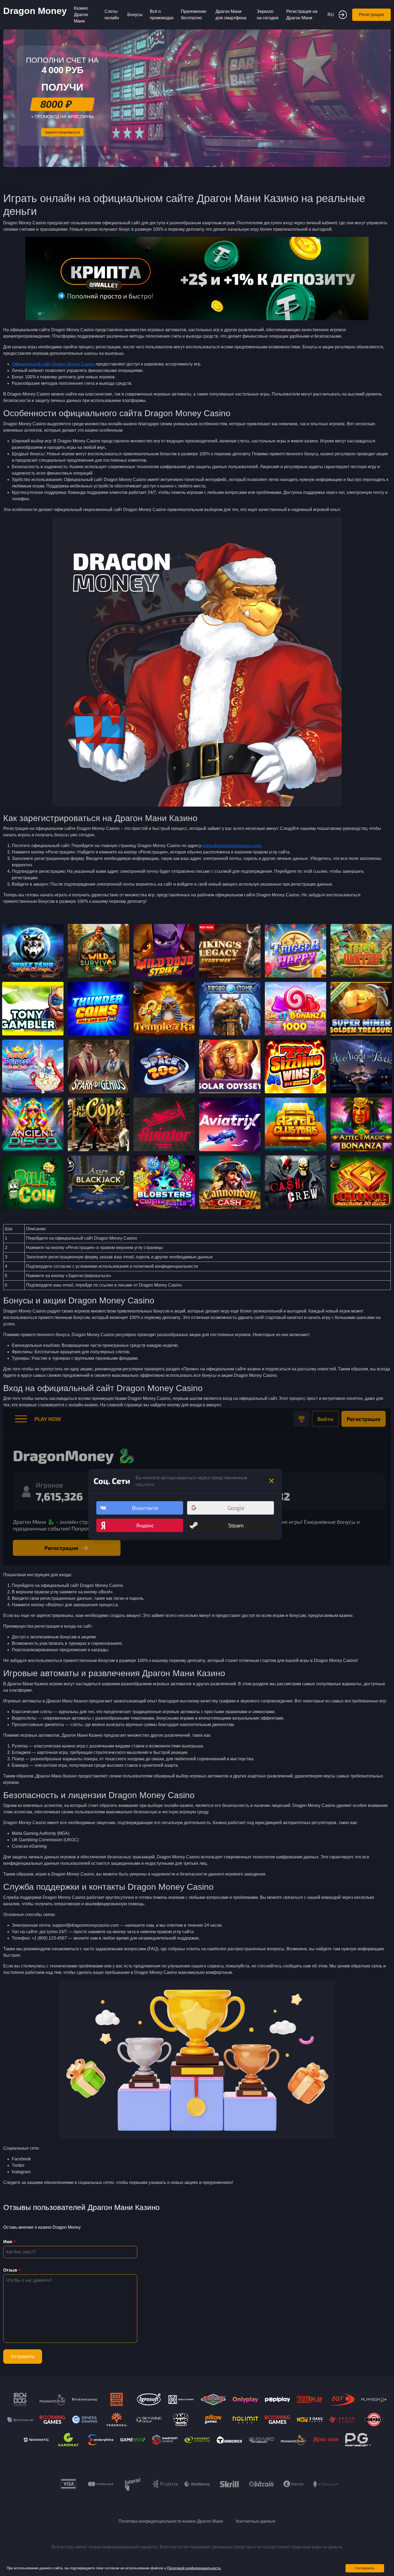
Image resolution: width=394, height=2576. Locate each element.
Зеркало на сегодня (268, 15)
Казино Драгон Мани (81, 15)
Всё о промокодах (162, 15)
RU (331, 15)
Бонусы (135, 15)
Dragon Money (35, 11)
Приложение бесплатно (194, 15)
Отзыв (10, 2270)
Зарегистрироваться (62, 132)
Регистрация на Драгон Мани (302, 15)
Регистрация (371, 15)
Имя (8, 2242)
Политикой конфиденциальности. (194, 2568)
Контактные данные (256, 2521)
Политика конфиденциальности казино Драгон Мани (171, 2521)
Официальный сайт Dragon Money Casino (53, 364)
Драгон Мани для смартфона (231, 15)
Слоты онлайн (112, 15)
